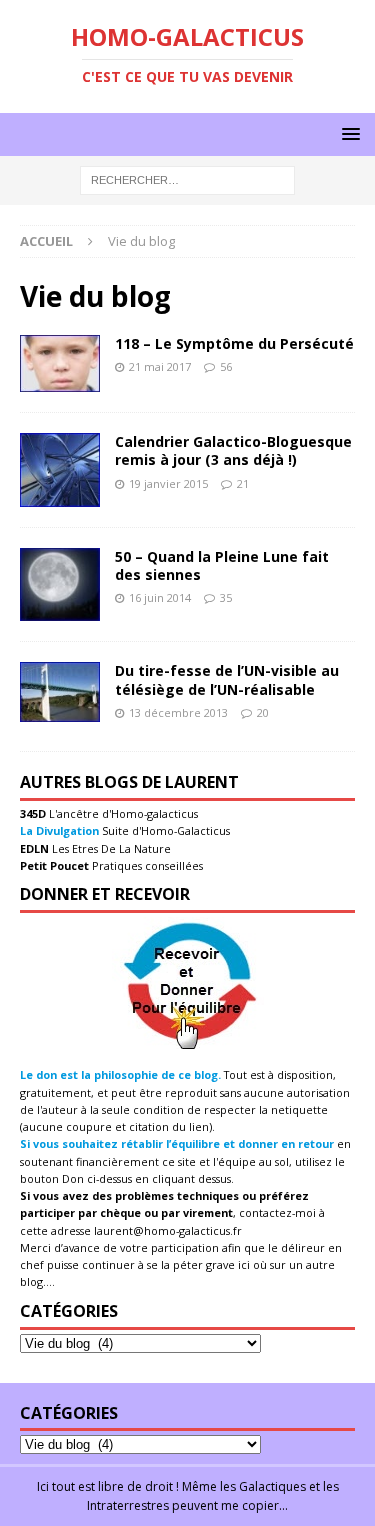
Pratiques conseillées (146, 865)
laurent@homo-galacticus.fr (168, 1230)
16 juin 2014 (160, 597)
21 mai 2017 (160, 366)
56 (226, 366)
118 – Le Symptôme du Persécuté (234, 343)
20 (263, 712)
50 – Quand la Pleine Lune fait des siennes (222, 565)
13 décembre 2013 (178, 712)
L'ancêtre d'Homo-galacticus (122, 813)
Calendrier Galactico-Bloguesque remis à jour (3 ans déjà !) (233, 450)
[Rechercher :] (187, 179)
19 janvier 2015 (168, 483)
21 (243, 483)
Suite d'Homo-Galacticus (164, 830)
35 (226, 597)
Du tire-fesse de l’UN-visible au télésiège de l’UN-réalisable (227, 679)
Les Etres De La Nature (110, 848)
